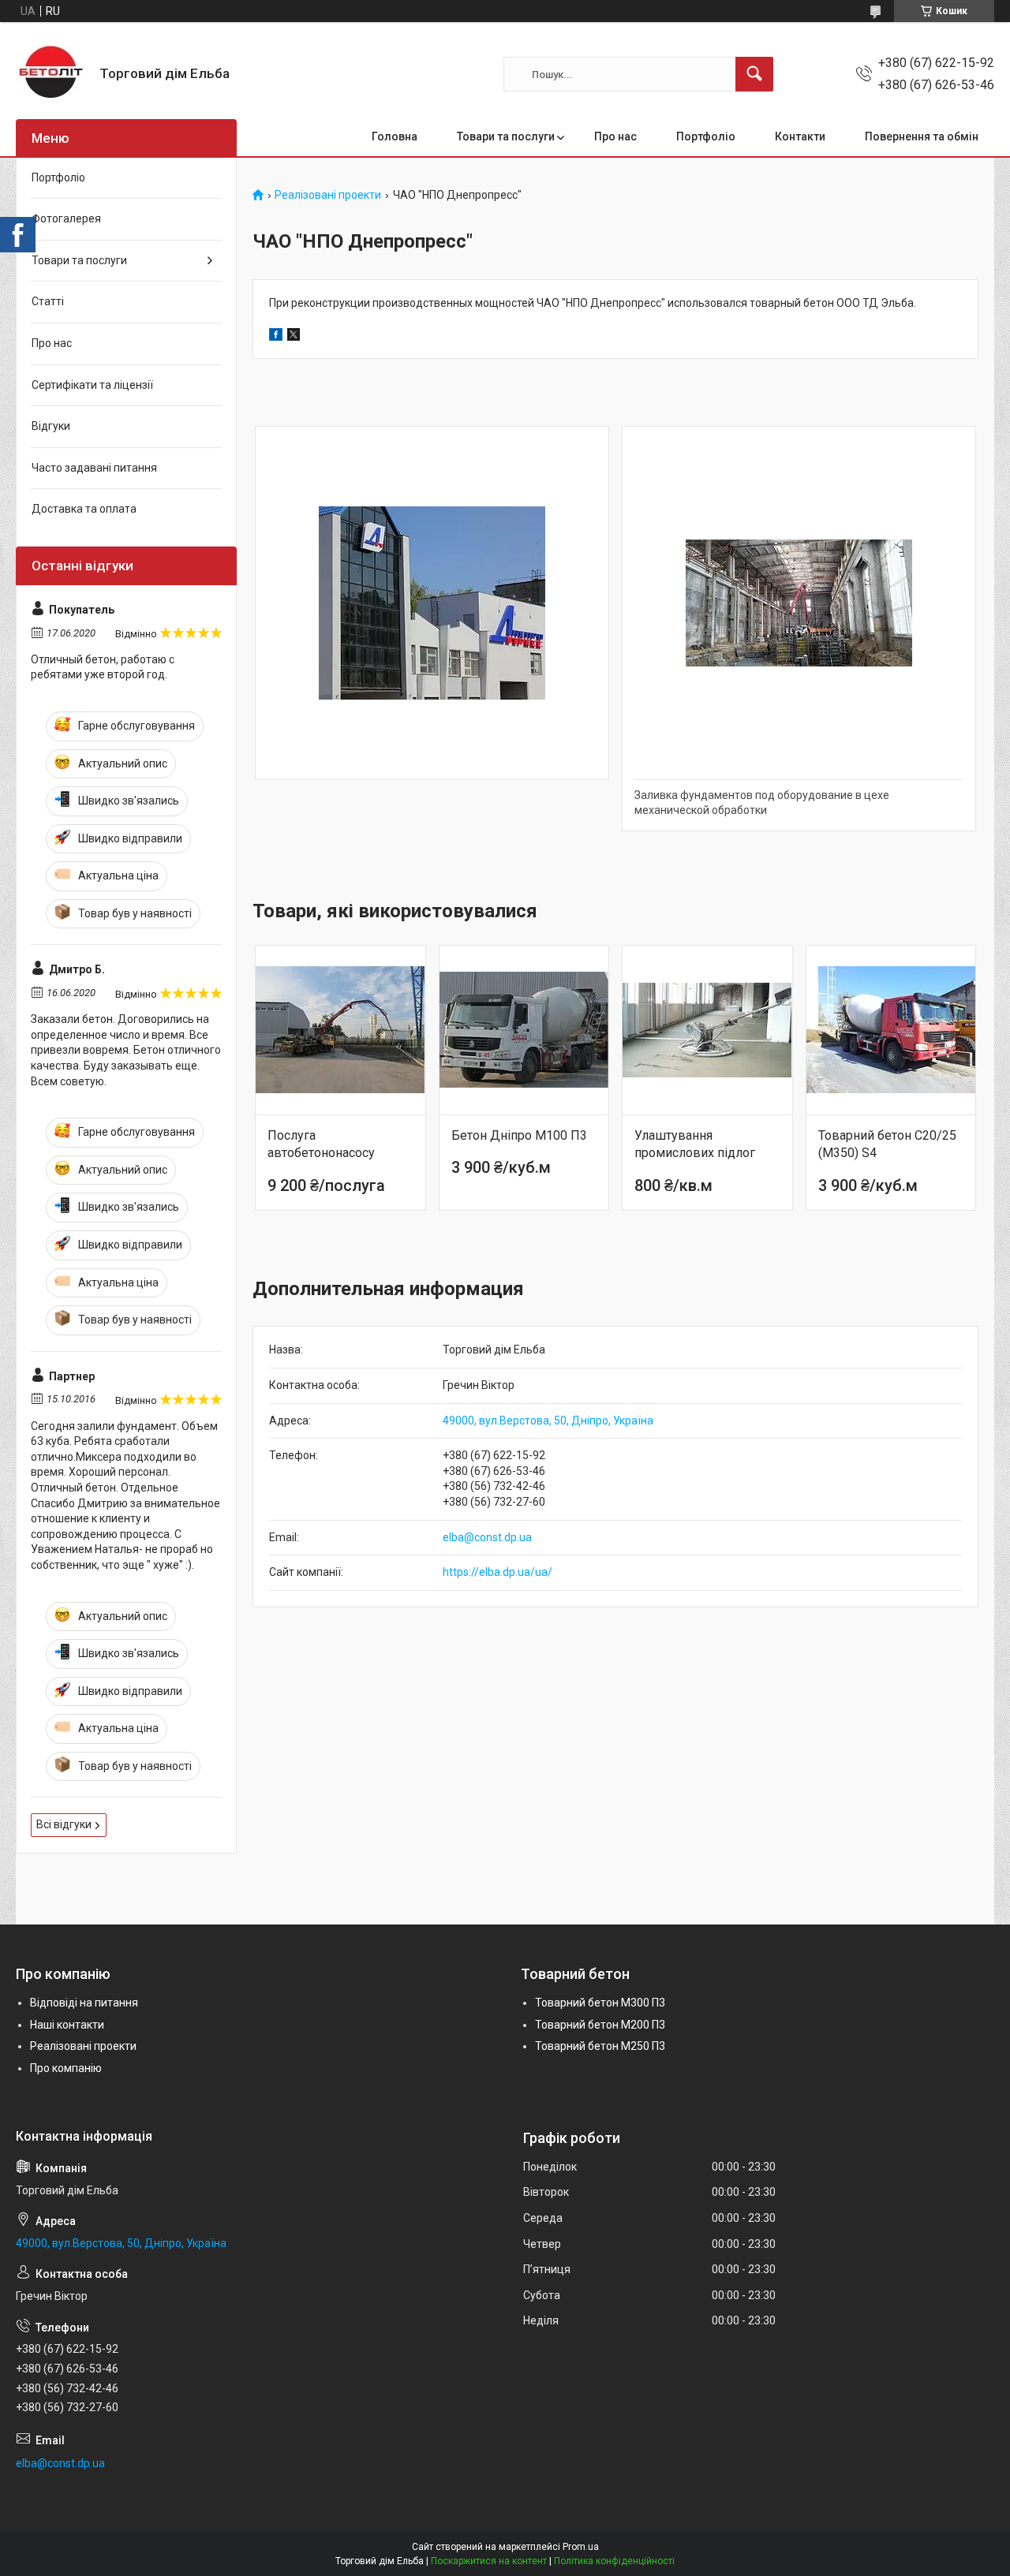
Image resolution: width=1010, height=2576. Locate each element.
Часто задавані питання (94, 468)
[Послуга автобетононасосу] (340, 1030)
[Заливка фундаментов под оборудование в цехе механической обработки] (799, 603)
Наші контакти (67, 2025)
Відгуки (51, 426)
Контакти (800, 136)
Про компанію (66, 2068)
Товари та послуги (506, 136)
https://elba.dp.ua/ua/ (498, 1572)
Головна (395, 136)
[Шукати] (754, 74)
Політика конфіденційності (614, 2561)
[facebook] (276, 337)
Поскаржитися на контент (489, 2561)
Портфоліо (706, 136)
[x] (294, 337)
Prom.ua (581, 2547)
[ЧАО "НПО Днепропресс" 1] (432, 603)
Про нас (615, 136)
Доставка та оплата (84, 509)
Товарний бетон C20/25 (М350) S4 (887, 1144)
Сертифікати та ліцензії (92, 385)
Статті (48, 301)
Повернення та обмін (922, 136)
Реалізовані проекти (328, 195)
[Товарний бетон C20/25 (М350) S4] (891, 1030)
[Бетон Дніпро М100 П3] (524, 1030)
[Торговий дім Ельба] (52, 74)
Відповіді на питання (84, 2003)
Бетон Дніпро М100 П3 (519, 1135)
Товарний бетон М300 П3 (600, 2003)
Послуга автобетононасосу (321, 1144)
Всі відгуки (64, 1824)
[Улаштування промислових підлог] (707, 1030)
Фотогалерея (66, 218)
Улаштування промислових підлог (695, 1144)
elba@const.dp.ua (487, 1537)
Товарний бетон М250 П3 (600, 2046)
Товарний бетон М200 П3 (600, 2025)
